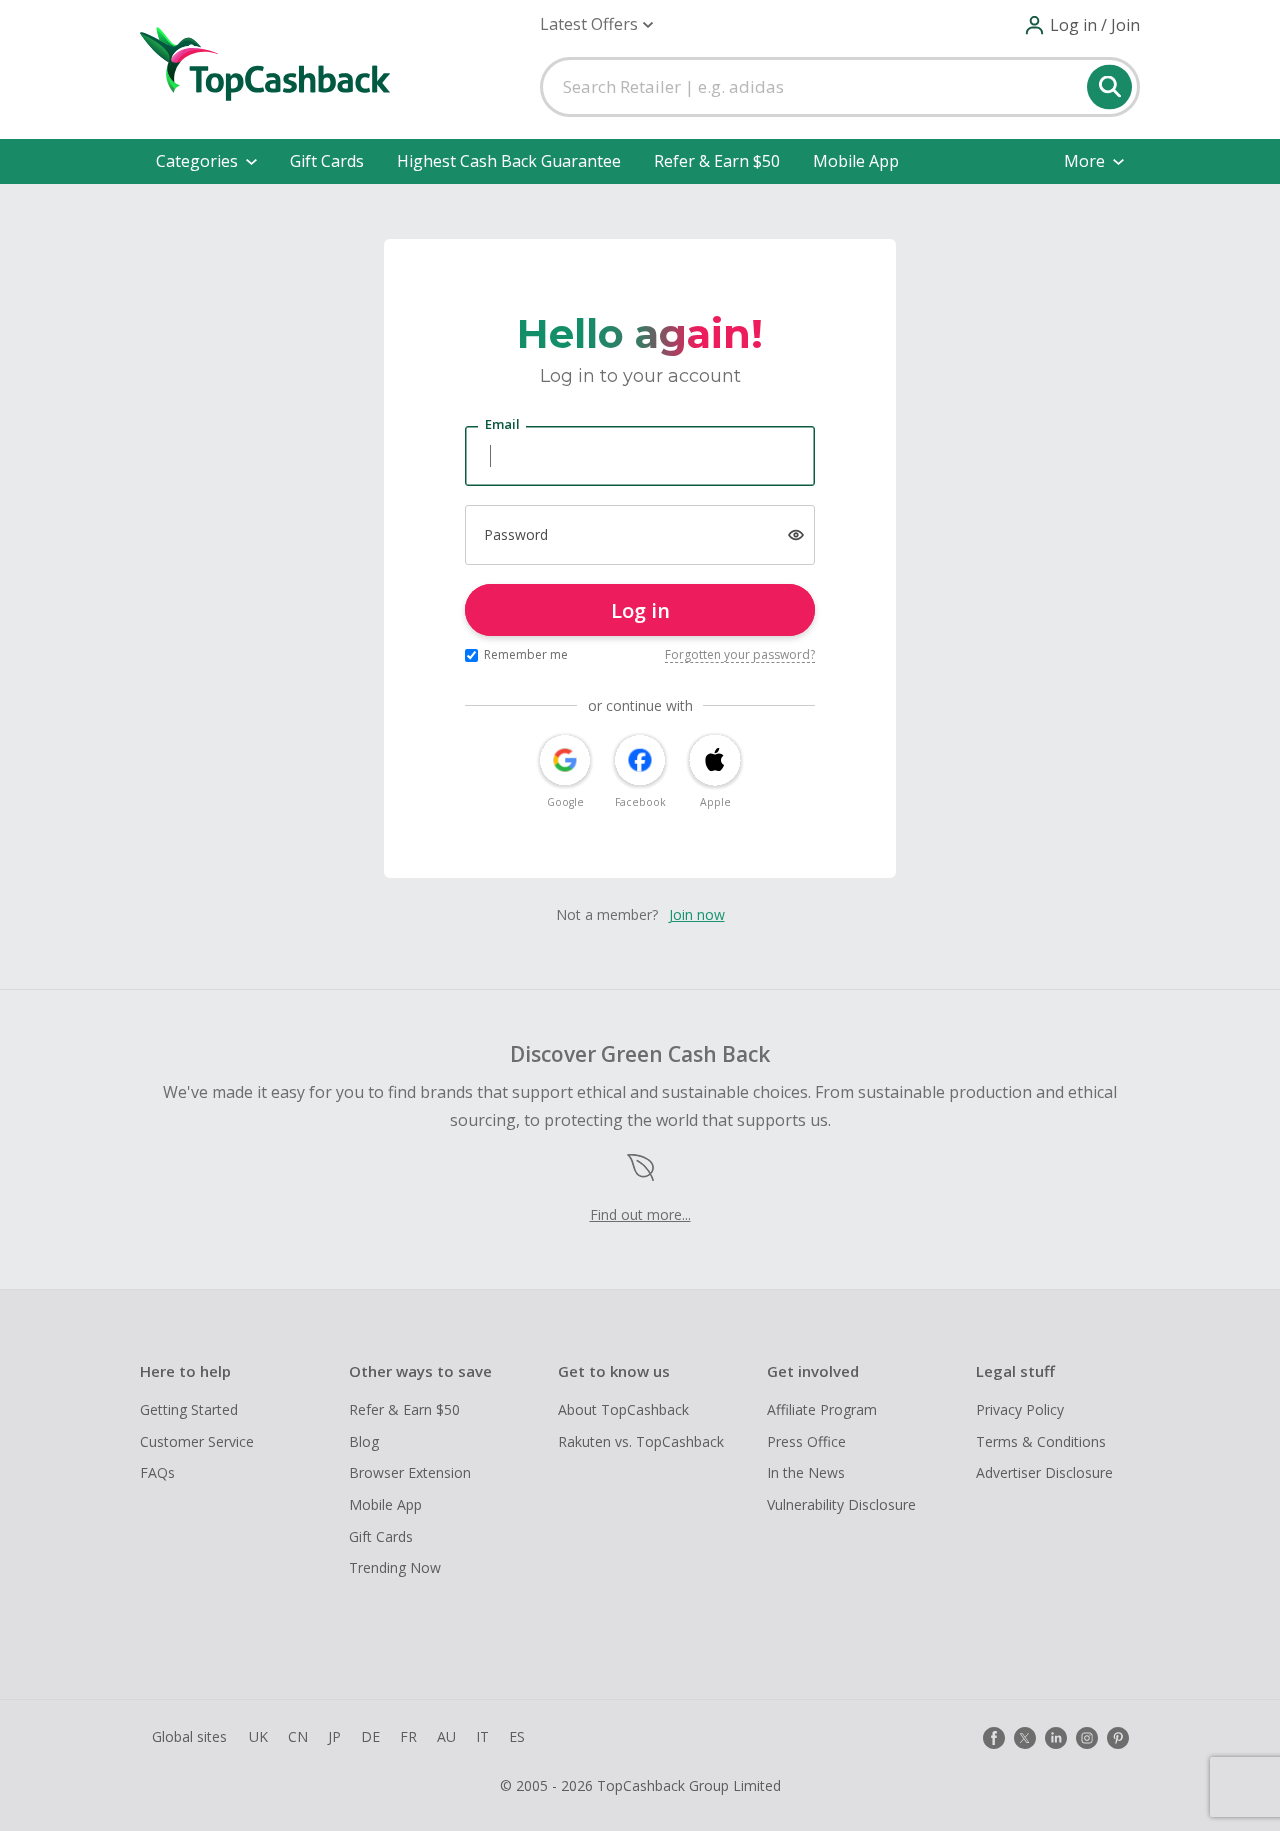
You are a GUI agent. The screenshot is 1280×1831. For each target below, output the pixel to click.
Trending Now (395, 1567)
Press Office (806, 1441)
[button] (596, 24)
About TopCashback (623, 1409)
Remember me (526, 654)
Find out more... (640, 1214)
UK (258, 1736)
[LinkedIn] (1056, 1738)
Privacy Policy (1020, 1409)
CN (298, 1736)
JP (334, 1736)
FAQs (157, 1472)
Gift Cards (327, 161)
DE (370, 1736)
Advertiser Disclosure (1044, 1472)
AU (446, 1736)
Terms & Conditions (1041, 1441)
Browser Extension (410, 1472)
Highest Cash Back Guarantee (509, 161)
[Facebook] (994, 1738)
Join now (697, 914)
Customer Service (197, 1441)
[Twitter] (1025, 1738)
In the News (806, 1472)
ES (517, 1736)
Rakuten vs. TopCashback (641, 1441)
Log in (640, 610)
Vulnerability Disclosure (841, 1504)
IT (482, 1736)
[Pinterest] (1118, 1738)
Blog (364, 1441)
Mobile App (856, 161)
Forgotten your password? (740, 654)
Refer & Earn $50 (717, 161)
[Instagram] (1087, 1738)
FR (408, 1736)
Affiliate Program (822, 1409)
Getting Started (189, 1409)
